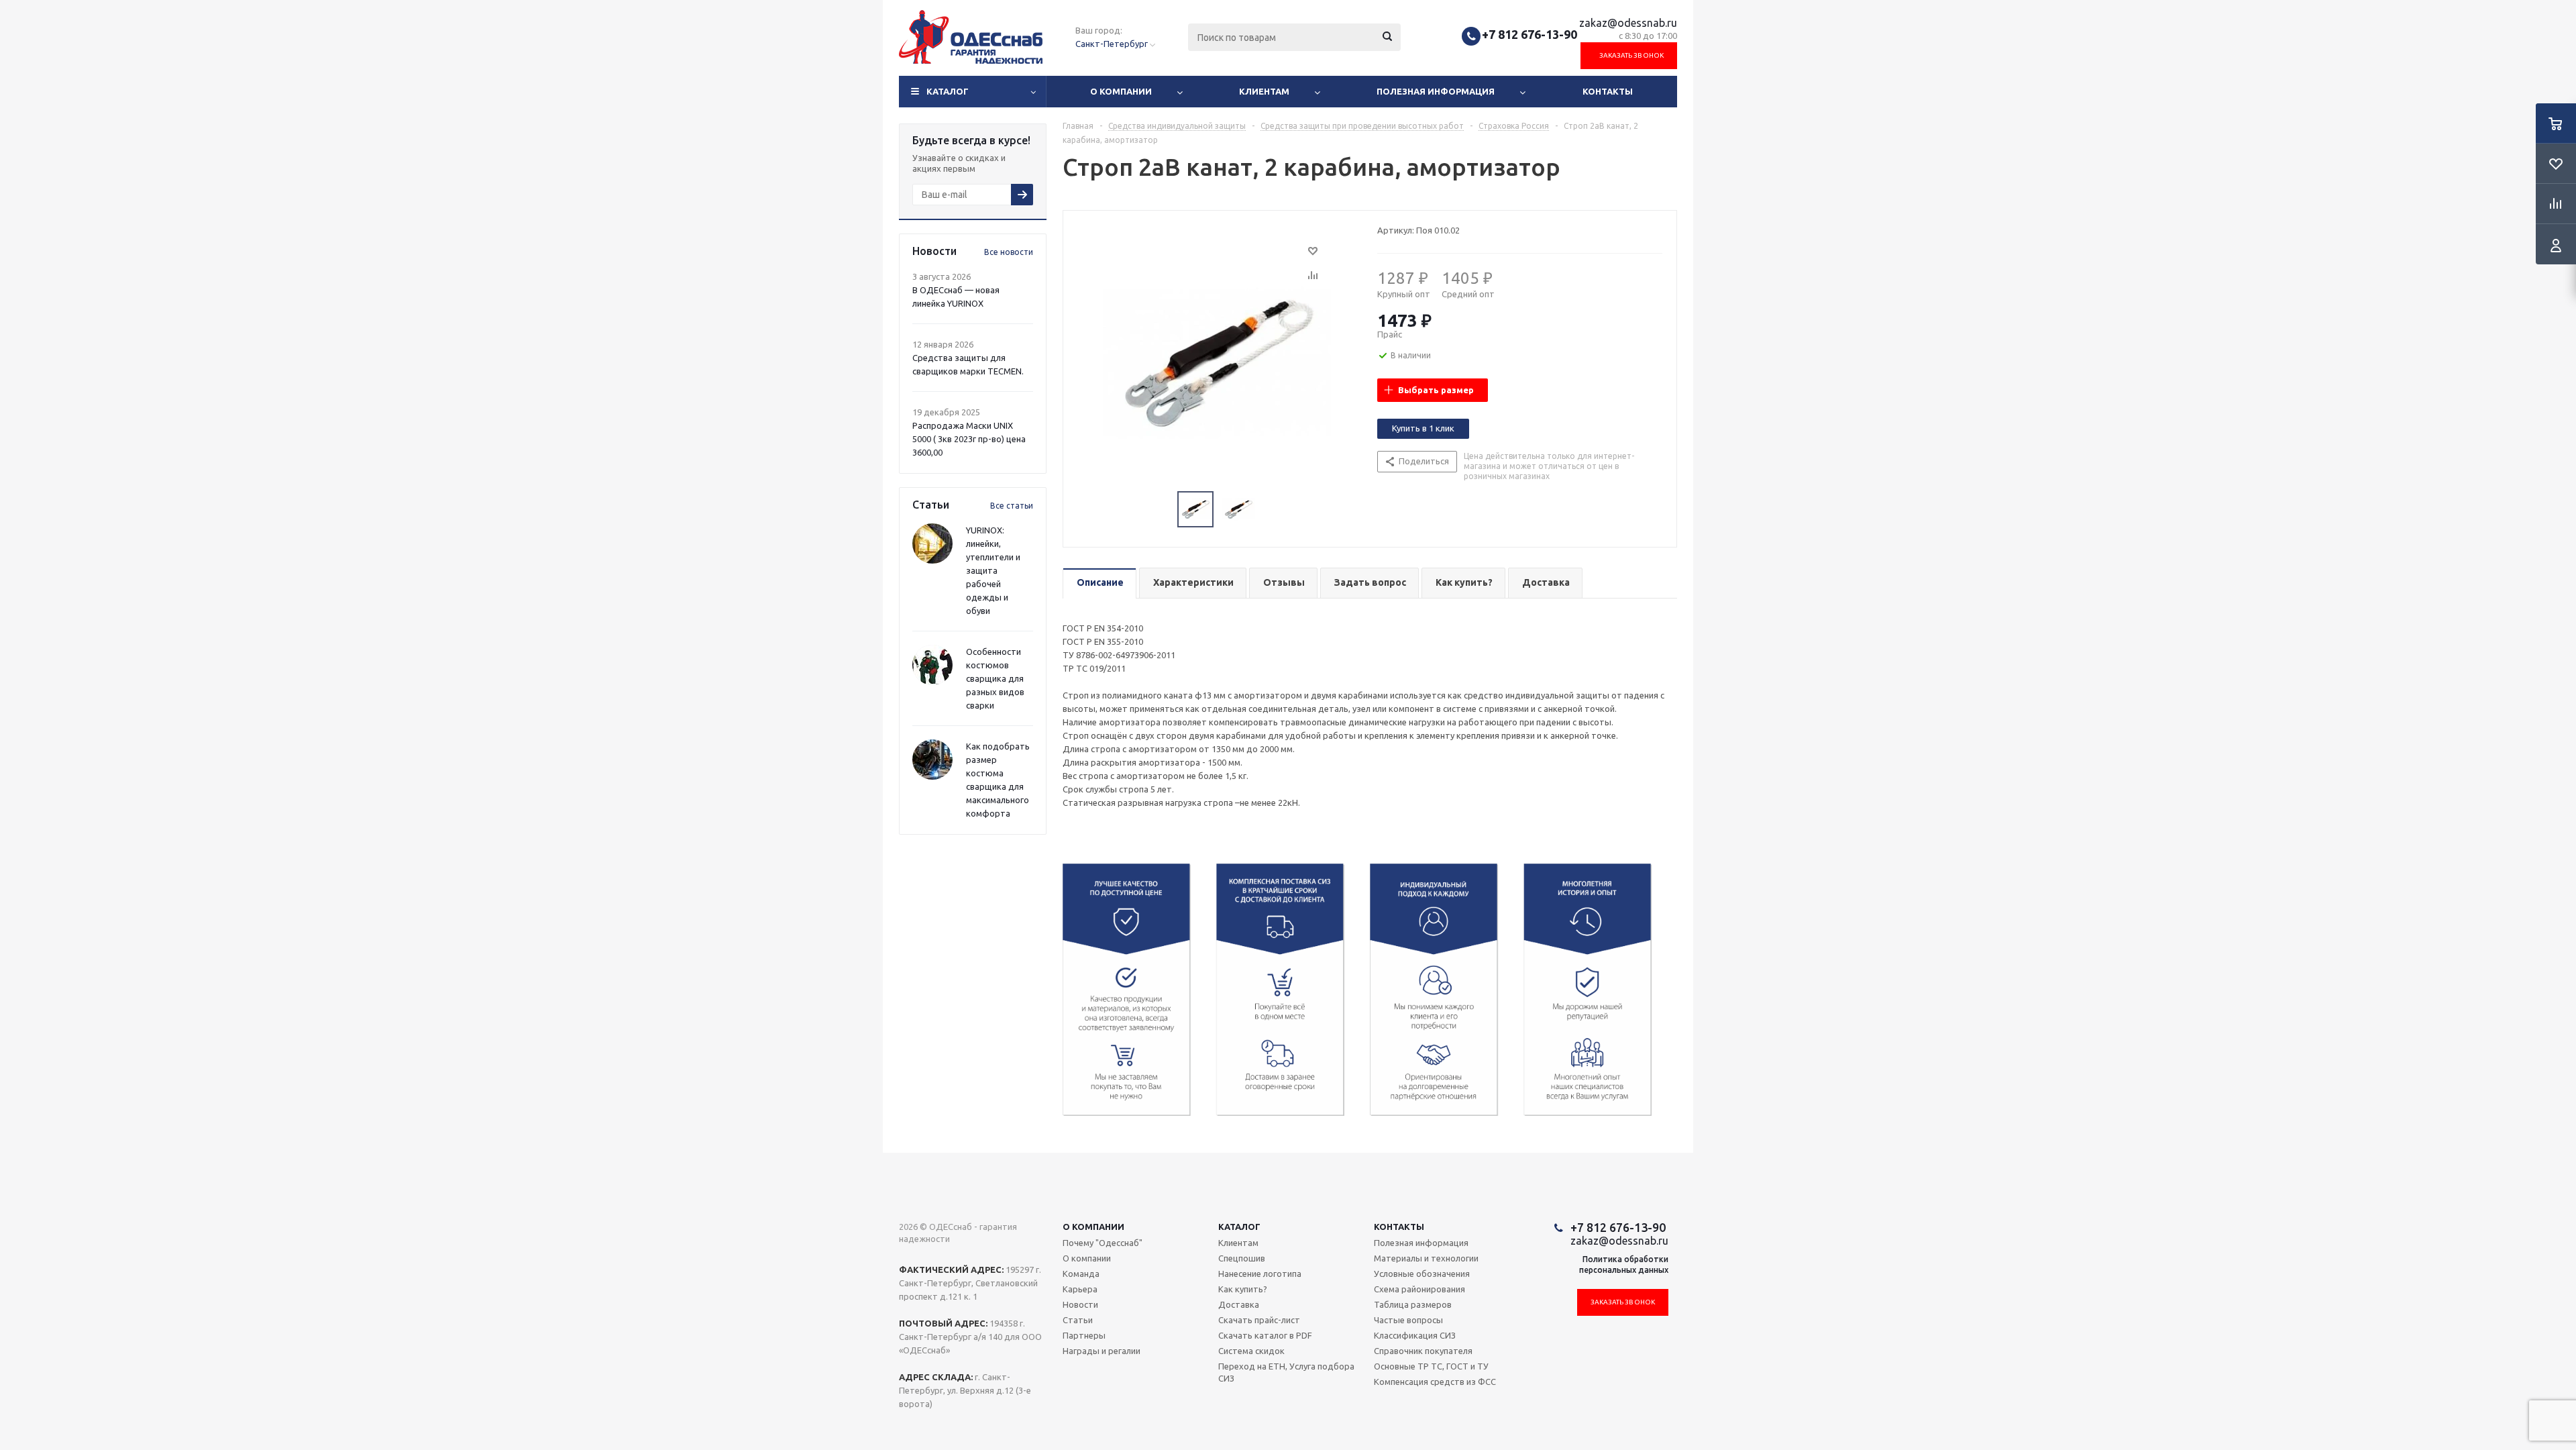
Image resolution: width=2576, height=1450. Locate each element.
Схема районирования (1419, 1289)
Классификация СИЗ (1415, 1335)
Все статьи (1012, 506)
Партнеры (1084, 1335)
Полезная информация (1436, 91)
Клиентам (1264, 91)
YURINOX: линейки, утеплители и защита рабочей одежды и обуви (993, 570)
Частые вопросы (1408, 1320)
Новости (1080, 1304)
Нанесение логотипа (1260, 1274)
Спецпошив (1242, 1258)
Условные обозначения (1422, 1274)
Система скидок (1251, 1351)
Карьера (1080, 1289)
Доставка (1239, 1304)
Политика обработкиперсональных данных (1624, 1264)
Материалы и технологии (1426, 1258)
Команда (1081, 1274)
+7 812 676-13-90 (1529, 34)
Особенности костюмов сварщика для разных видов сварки (995, 678)
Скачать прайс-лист (1259, 1320)
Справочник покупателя (1423, 1351)
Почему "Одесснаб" (1103, 1243)
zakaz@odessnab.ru (1628, 23)
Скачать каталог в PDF (1265, 1335)
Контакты (1608, 91)
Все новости (1009, 252)
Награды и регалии (1102, 1351)
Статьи (1078, 1320)
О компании (1121, 91)
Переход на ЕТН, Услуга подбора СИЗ (1286, 1372)
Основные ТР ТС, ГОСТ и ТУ (1431, 1366)
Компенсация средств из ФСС (1435, 1382)
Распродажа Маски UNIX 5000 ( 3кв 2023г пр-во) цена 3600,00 (969, 439)
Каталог (948, 91)
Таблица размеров (1413, 1304)
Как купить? (1243, 1289)
